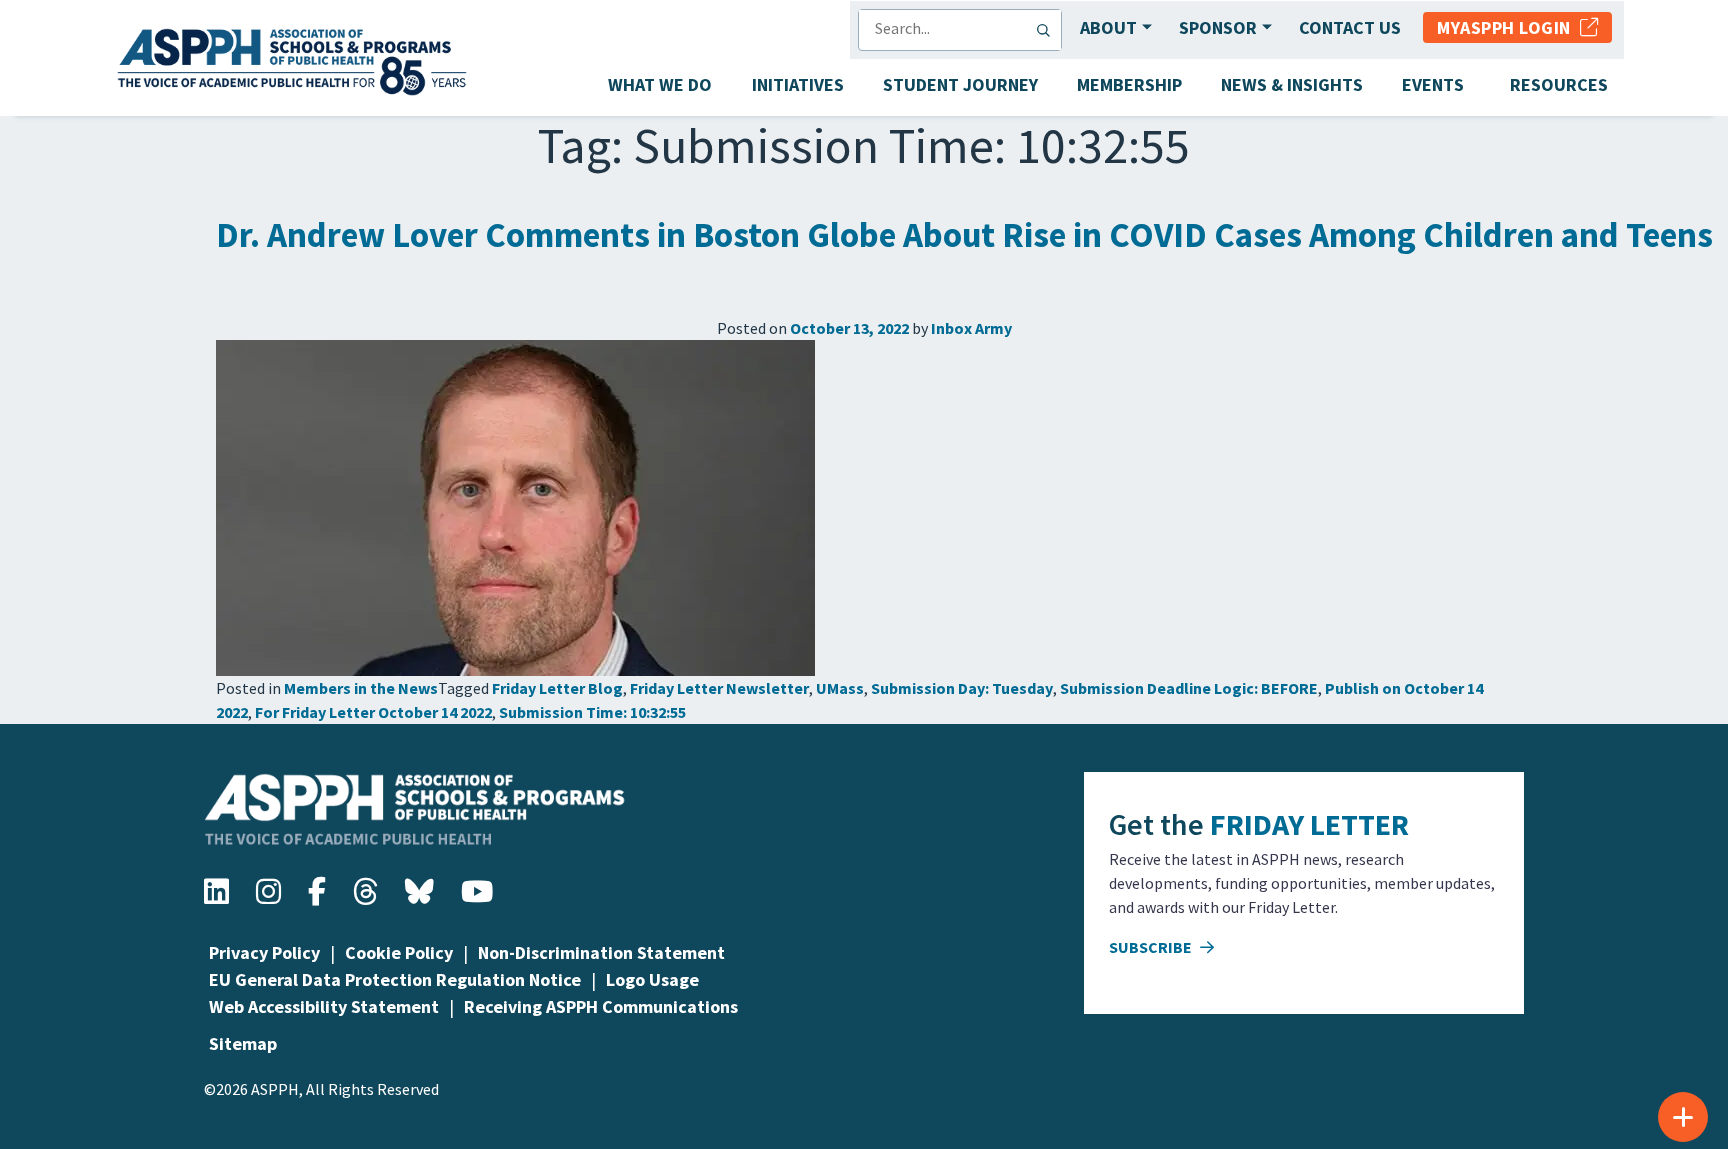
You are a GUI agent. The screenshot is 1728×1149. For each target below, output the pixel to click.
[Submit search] (1048, 30)
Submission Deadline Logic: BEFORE (1189, 688)
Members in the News (361, 688)
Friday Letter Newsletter (719, 688)
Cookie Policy (399, 952)
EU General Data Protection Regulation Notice (395, 979)
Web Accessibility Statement (324, 1006)
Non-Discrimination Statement (601, 952)
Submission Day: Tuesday (962, 688)
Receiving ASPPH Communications (601, 1006)
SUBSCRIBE (1152, 947)
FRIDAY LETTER (1309, 824)
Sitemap (243, 1043)
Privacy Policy (264, 952)
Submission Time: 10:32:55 (592, 712)
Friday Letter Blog (557, 688)
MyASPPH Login (1508, 27)
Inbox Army (971, 328)
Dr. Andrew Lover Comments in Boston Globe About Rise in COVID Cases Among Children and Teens (964, 235)
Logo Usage (652, 979)
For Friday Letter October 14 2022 (373, 712)
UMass (840, 688)
